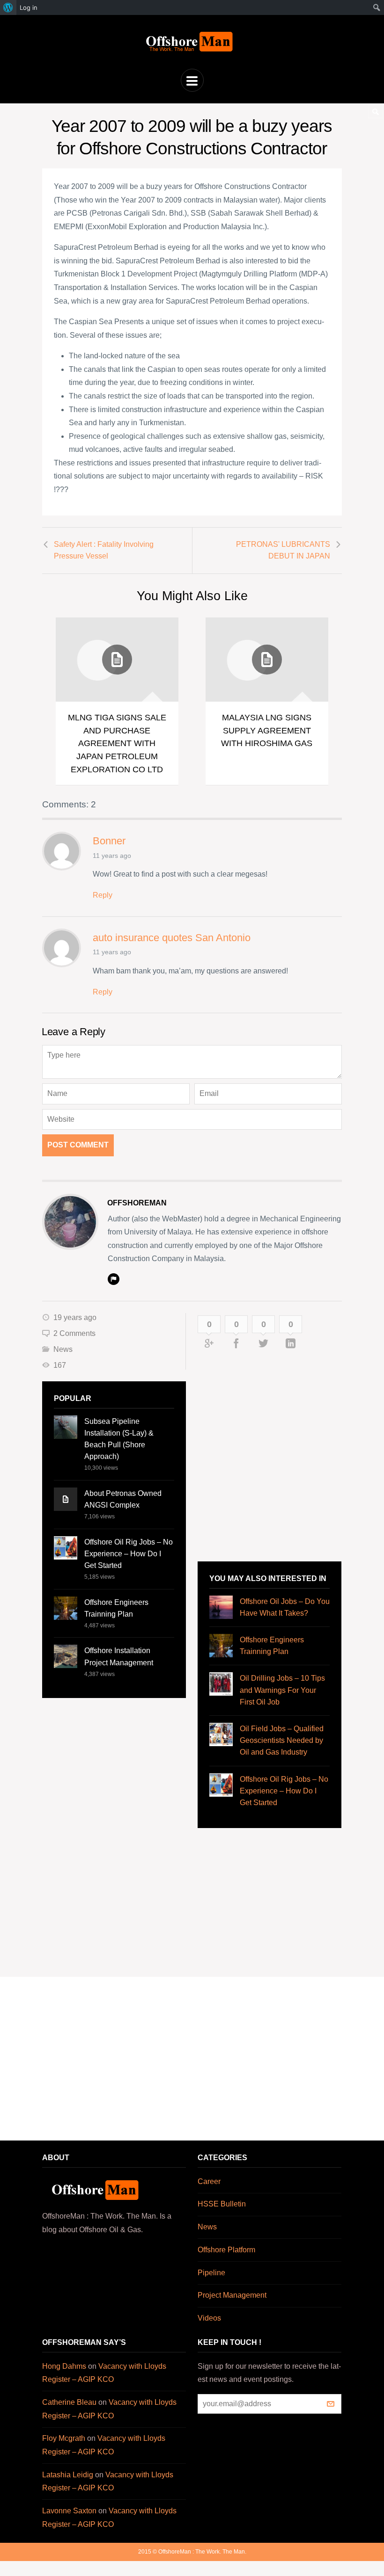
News (63, 1349)
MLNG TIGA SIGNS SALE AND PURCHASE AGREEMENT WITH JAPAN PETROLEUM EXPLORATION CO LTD (117, 743)
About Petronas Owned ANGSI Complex (123, 1499)
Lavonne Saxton (69, 2511)
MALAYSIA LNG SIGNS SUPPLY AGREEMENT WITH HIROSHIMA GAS (267, 730)
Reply (103, 895)
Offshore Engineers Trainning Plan (116, 1608)
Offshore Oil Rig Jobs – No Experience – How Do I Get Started (129, 1554)
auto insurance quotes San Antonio (172, 938)
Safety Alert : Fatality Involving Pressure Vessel (104, 550)
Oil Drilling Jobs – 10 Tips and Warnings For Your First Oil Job (282, 1690)
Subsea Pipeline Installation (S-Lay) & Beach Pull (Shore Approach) (119, 1439)
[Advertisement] (258, 1466)
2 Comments (74, 1333)
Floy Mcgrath (64, 2438)
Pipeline (211, 2273)
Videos (209, 2318)
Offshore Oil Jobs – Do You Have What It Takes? (285, 1607)
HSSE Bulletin (222, 2204)
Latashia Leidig (68, 2475)
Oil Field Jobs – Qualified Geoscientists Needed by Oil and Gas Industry (282, 1740)
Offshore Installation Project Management (119, 1656)
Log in (29, 7)
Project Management (232, 2295)
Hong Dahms (64, 2366)
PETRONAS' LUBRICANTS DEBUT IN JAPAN (283, 550)
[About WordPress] (8, 7)
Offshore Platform (226, 2250)
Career (209, 2181)
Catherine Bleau (69, 2402)
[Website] (113, 1279)
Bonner (109, 841)
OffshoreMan (137, 1203)
